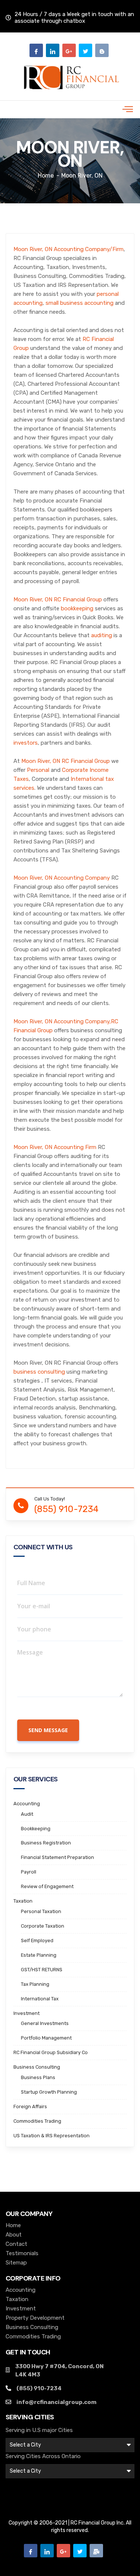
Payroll (29, 1872)
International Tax (40, 1999)
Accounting (27, 1804)
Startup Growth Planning (49, 2092)
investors (26, 743)
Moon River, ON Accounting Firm (55, 1147)
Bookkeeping (36, 1829)
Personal (38, 770)
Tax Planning (35, 1984)
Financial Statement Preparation (57, 1857)
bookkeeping (77, 608)
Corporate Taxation (43, 1926)
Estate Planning (39, 1955)
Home (46, 176)
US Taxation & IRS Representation (52, 2136)
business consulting (39, 1372)
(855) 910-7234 (66, 1509)
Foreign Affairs (30, 2107)
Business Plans (38, 2077)
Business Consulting (37, 2067)
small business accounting (80, 303)
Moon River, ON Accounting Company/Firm (69, 249)
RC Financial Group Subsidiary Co (51, 2052)
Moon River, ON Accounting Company (62, 878)
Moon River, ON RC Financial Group (58, 600)
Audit (27, 1814)
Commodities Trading (37, 2121)
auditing (102, 635)
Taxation (23, 1901)
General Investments (45, 2023)
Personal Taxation (41, 1911)
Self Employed (37, 1940)
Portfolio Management (46, 2038)
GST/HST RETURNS (42, 1970)
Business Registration (46, 1843)
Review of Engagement (47, 1886)
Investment (27, 2013)
